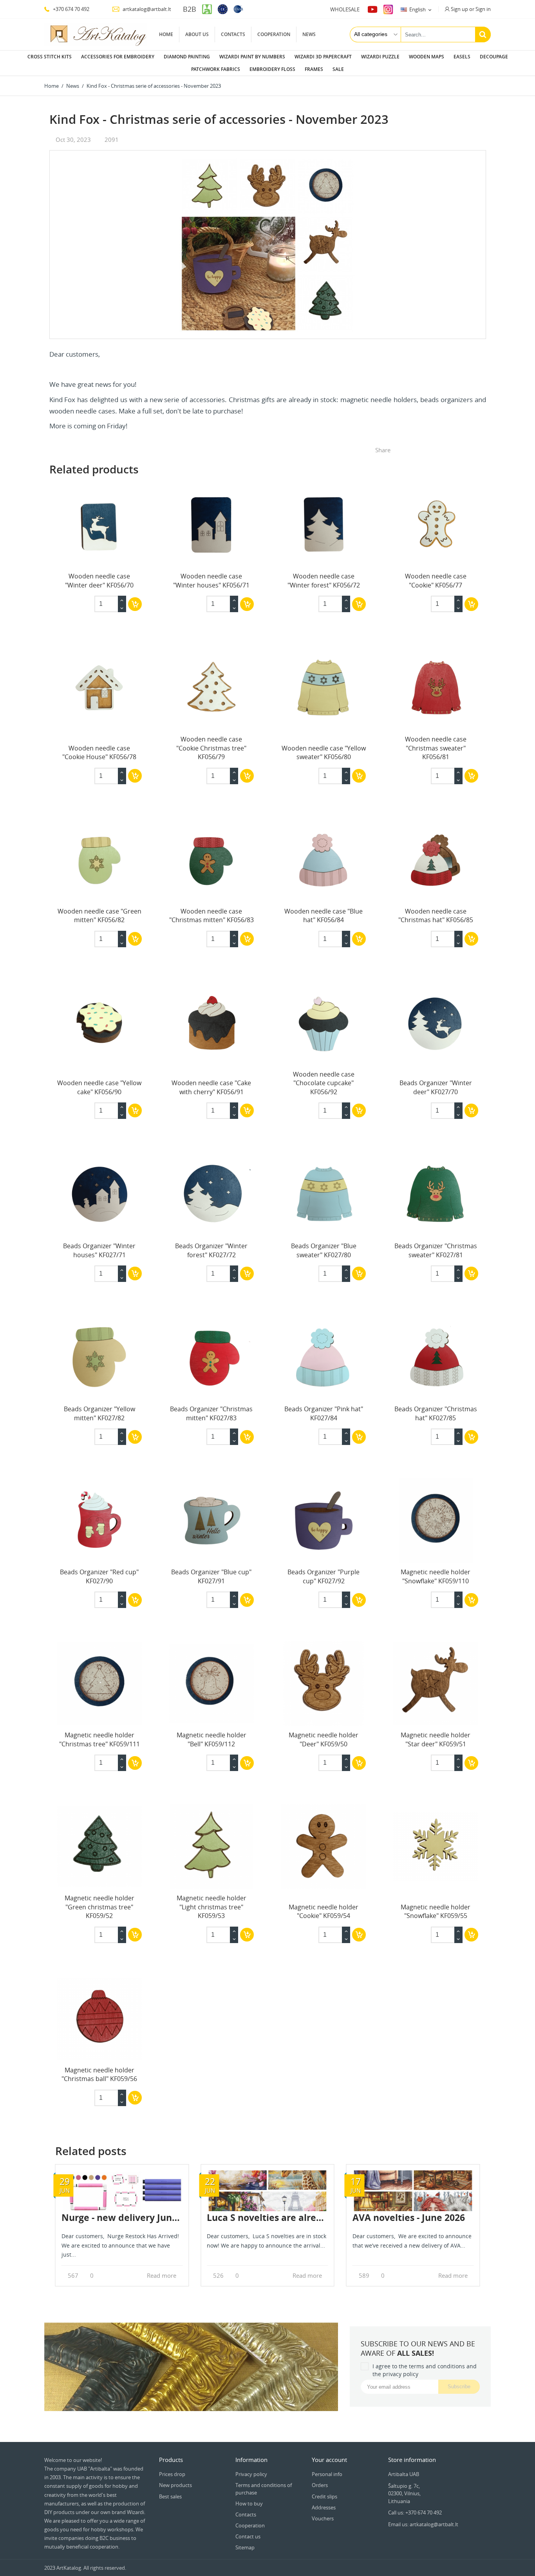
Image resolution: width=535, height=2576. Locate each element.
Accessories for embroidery (118, 57)
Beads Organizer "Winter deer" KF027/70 (436, 1087)
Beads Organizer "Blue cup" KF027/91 (211, 1576)
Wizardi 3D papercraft (323, 57)
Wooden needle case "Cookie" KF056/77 (436, 580)
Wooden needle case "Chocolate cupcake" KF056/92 (324, 1083)
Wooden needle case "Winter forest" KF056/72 (324, 580)
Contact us (248, 2536)
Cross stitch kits (50, 57)
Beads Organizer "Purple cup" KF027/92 (324, 1576)
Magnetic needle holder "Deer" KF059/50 (324, 1739)
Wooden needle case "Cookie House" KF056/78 (99, 752)
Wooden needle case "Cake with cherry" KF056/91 (211, 1087)
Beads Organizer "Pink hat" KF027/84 (324, 1413)
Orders (320, 2485)
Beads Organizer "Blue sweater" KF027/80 (324, 1250)
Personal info (327, 2474)
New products (175, 2485)
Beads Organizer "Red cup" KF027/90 (99, 1576)
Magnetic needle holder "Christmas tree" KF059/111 (99, 1739)
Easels (462, 57)
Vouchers (323, 2518)
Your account (329, 2460)
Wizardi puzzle (380, 57)
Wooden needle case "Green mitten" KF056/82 (99, 915)
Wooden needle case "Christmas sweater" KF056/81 (436, 748)
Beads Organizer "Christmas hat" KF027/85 (436, 1413)
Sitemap (245, 2547)
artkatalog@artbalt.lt (146, 9)
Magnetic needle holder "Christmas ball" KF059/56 (99, 2074)
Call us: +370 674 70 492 (415, 2513)
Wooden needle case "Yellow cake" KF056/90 (99, 1087)
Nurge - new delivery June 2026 (131, 2217)
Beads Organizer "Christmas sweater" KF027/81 (436, 1250)
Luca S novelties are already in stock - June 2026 (314, 2217)
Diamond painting (187, 57)
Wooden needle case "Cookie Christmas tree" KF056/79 (211, 748)
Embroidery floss (272, 69)
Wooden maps (427, 57)
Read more (162, 2276)
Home (166, 34)
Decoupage (494, 57)
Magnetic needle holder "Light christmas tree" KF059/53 (211, 1907)
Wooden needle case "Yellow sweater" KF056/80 (324, 752)
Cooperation (274, 34)
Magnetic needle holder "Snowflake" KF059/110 (436, 1576)
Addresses (324, 2507)
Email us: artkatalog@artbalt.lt (423, 2524)
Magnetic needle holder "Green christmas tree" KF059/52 (99, 1907)
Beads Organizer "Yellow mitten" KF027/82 (99, 1413)
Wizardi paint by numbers (252, 57)
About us (197, 34)
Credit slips (324, 2496)
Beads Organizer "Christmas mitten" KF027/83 (211, 1413)
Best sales (170, 2496)
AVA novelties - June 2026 (409, 2217)
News (309, 34)
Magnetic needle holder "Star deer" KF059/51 (436, 1739)
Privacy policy (251, 2474)
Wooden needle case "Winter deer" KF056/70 (99, 580)
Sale (338, 69)
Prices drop (172, 2474)
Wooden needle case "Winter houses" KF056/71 (211, 580)
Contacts (233, 34)
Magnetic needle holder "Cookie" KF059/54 (324, 1911)
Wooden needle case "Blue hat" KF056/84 (324, 915)
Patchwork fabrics (216, 69)
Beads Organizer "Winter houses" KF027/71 (99, 1250)
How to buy (249, 2503)
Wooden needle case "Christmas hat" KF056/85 (436, 915)
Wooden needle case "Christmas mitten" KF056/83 (211, 915)
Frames (314, 69)
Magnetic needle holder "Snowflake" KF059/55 (436, 1911)
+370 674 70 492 (70, 9)
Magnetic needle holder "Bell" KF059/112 (211, 1739)
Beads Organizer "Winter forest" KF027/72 (211, 1250)
